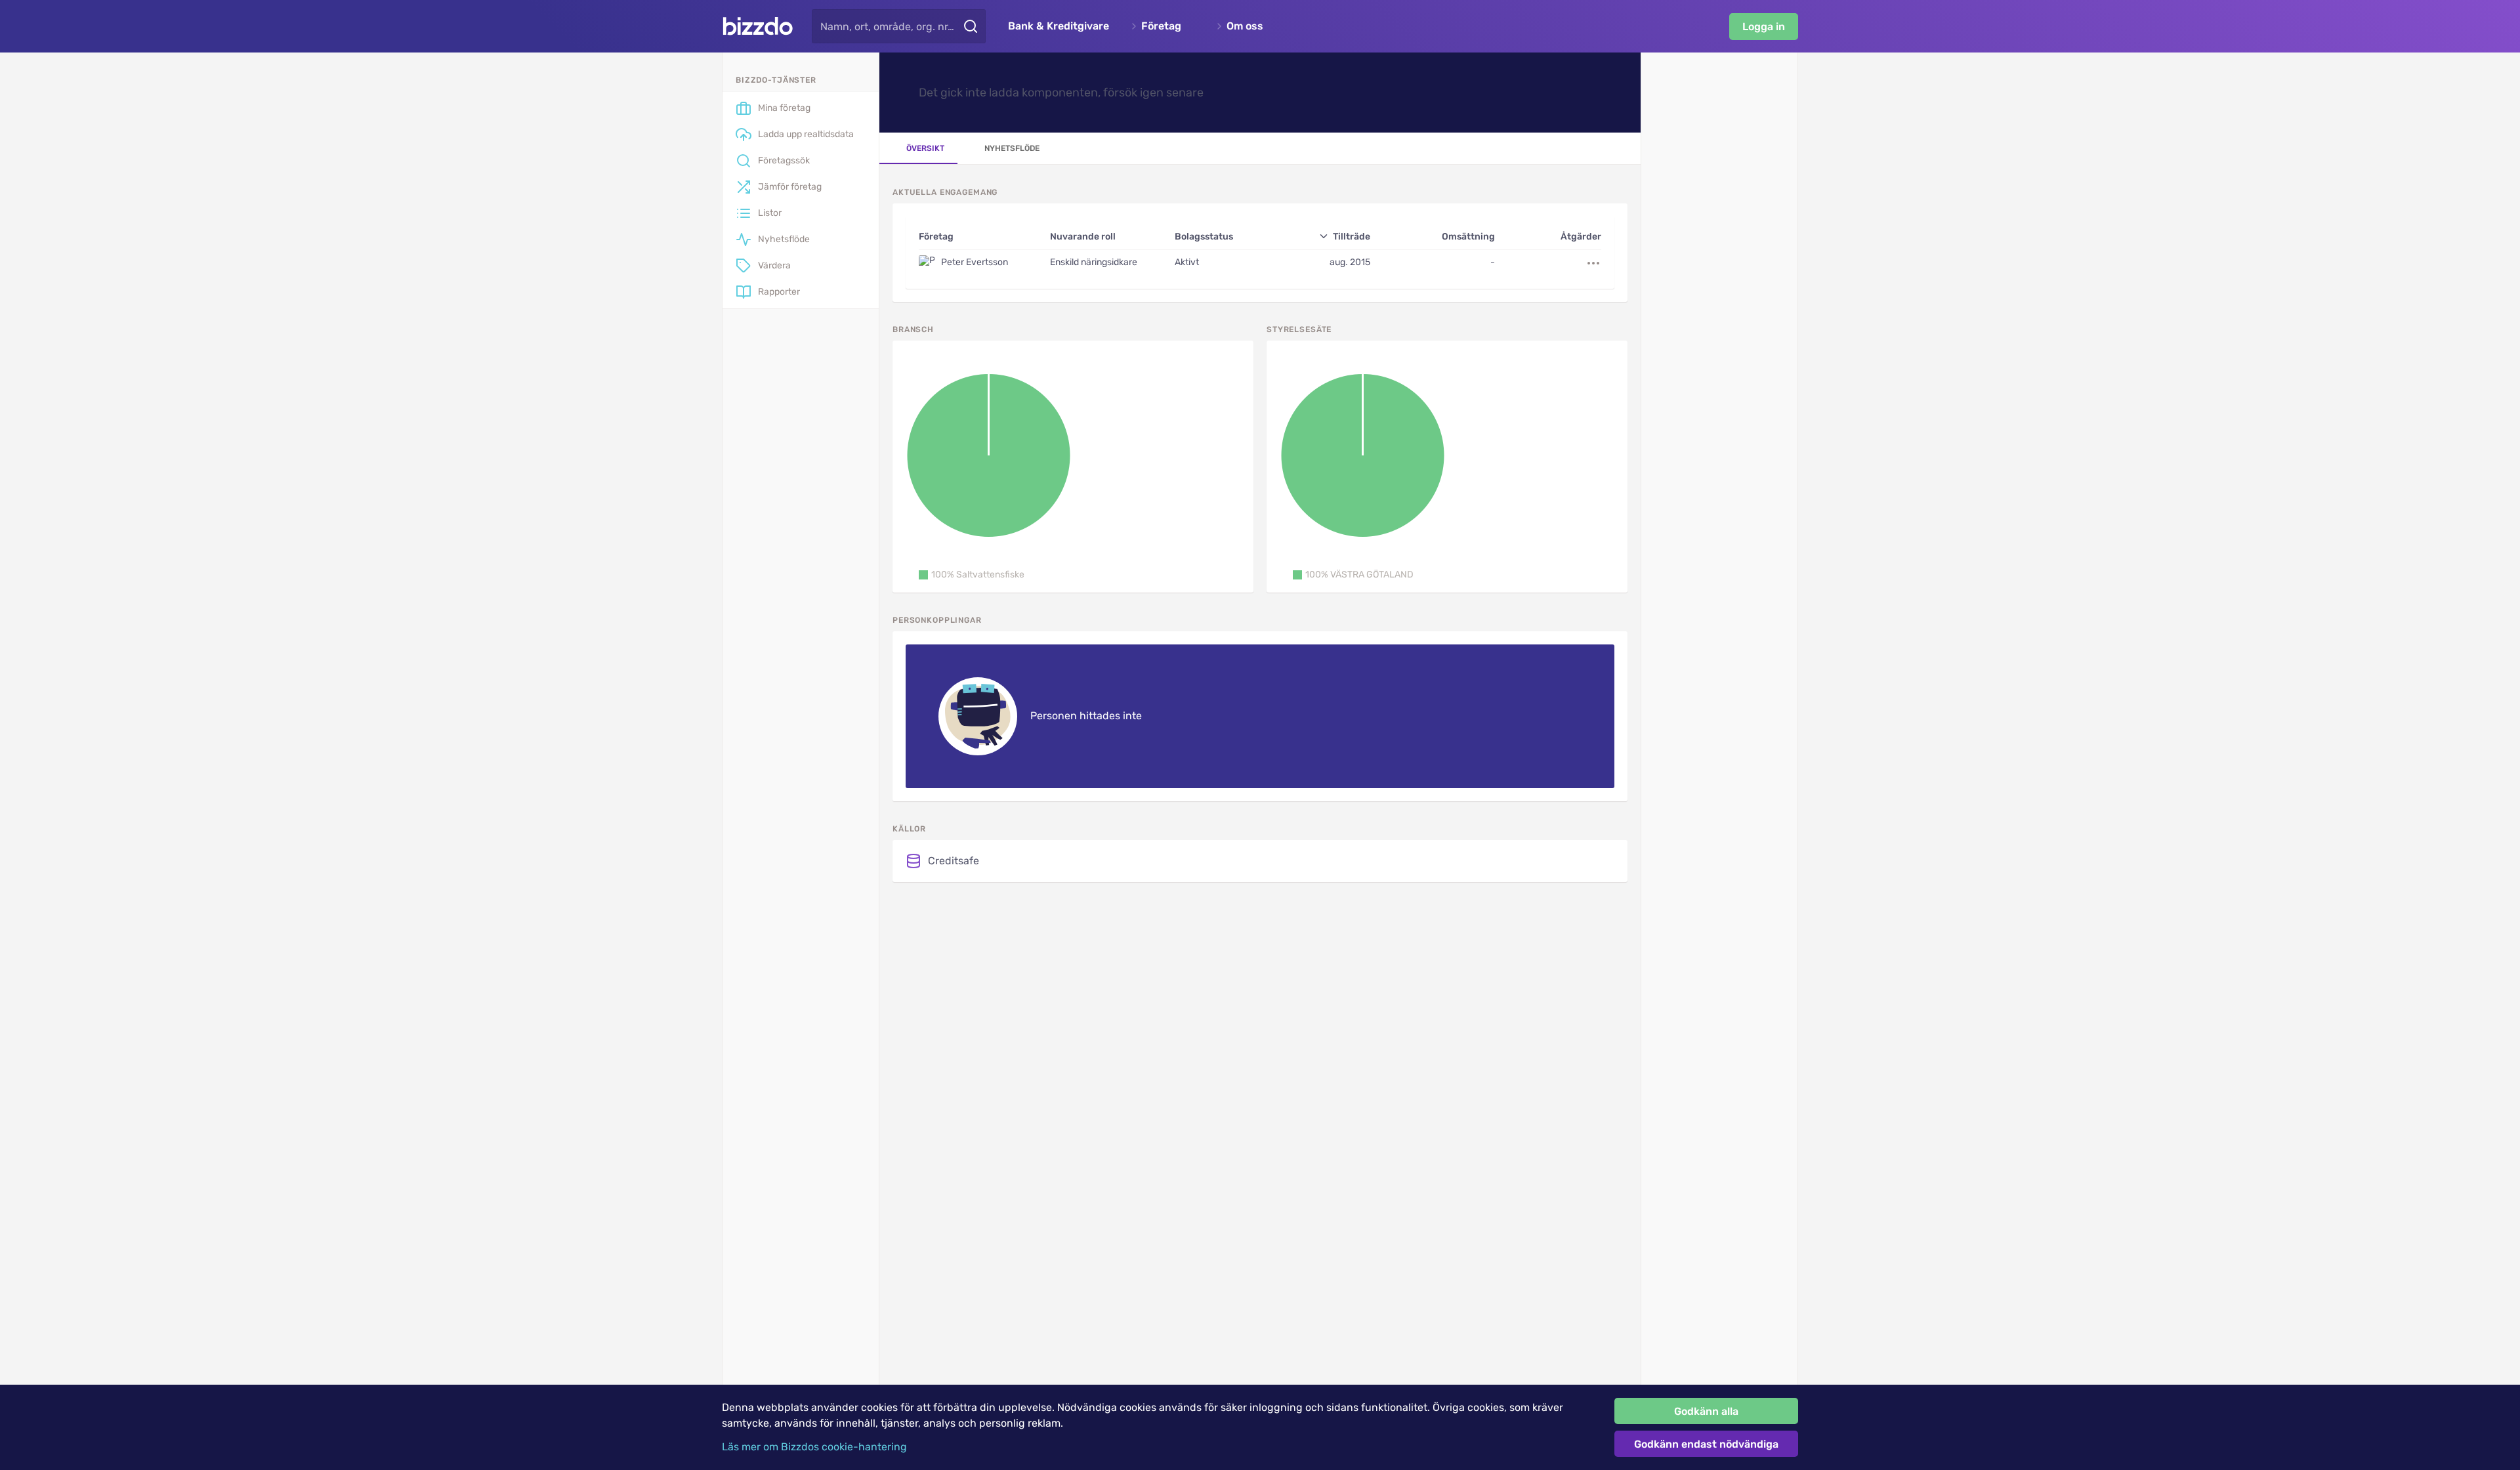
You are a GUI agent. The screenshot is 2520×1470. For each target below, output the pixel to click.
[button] (972, 575)
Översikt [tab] (925, 148)
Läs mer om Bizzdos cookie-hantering (814, 1447)
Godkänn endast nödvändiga (1706, 1444)
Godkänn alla (1706, 1411)
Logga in (1764, 27)
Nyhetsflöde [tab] (1012, 148)
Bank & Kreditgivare (1059, 26)
